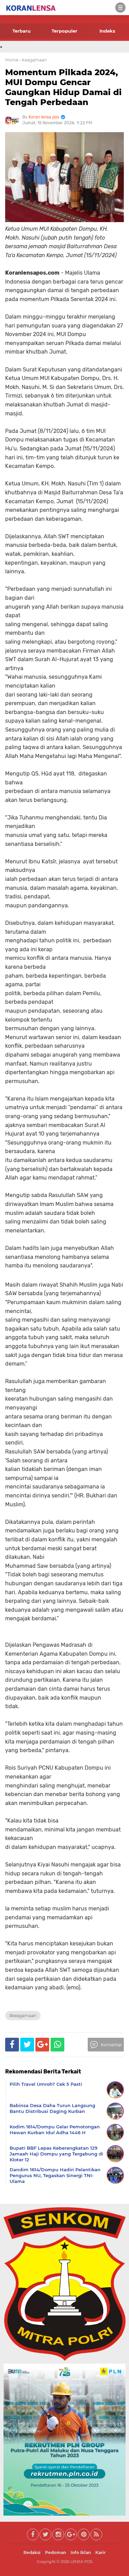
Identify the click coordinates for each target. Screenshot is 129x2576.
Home (12, 60)
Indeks (107, 31)
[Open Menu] (120, 8)
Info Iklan (81, 2552)
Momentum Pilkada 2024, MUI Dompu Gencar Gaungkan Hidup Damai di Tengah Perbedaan (63, 87)
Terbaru (21, 31)
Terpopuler (64, 31)
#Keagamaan (23, 2016)
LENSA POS (82, 2562)
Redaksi (32, 2552)
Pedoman (56, 2552)
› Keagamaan (33, 60)
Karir (100, 2552)
